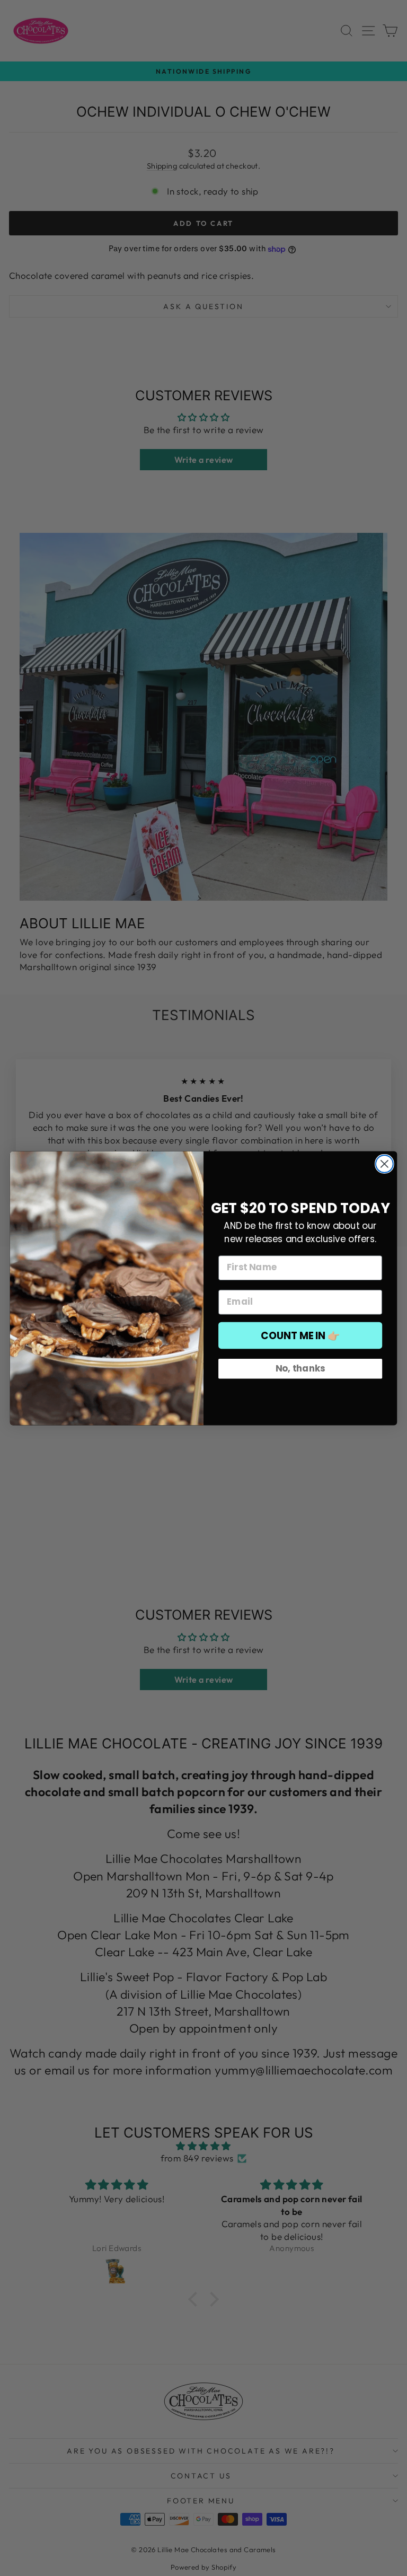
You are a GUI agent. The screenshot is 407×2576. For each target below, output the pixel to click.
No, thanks (300, 1368)
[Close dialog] (384, 1164)
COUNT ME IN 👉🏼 (300, 1335)
